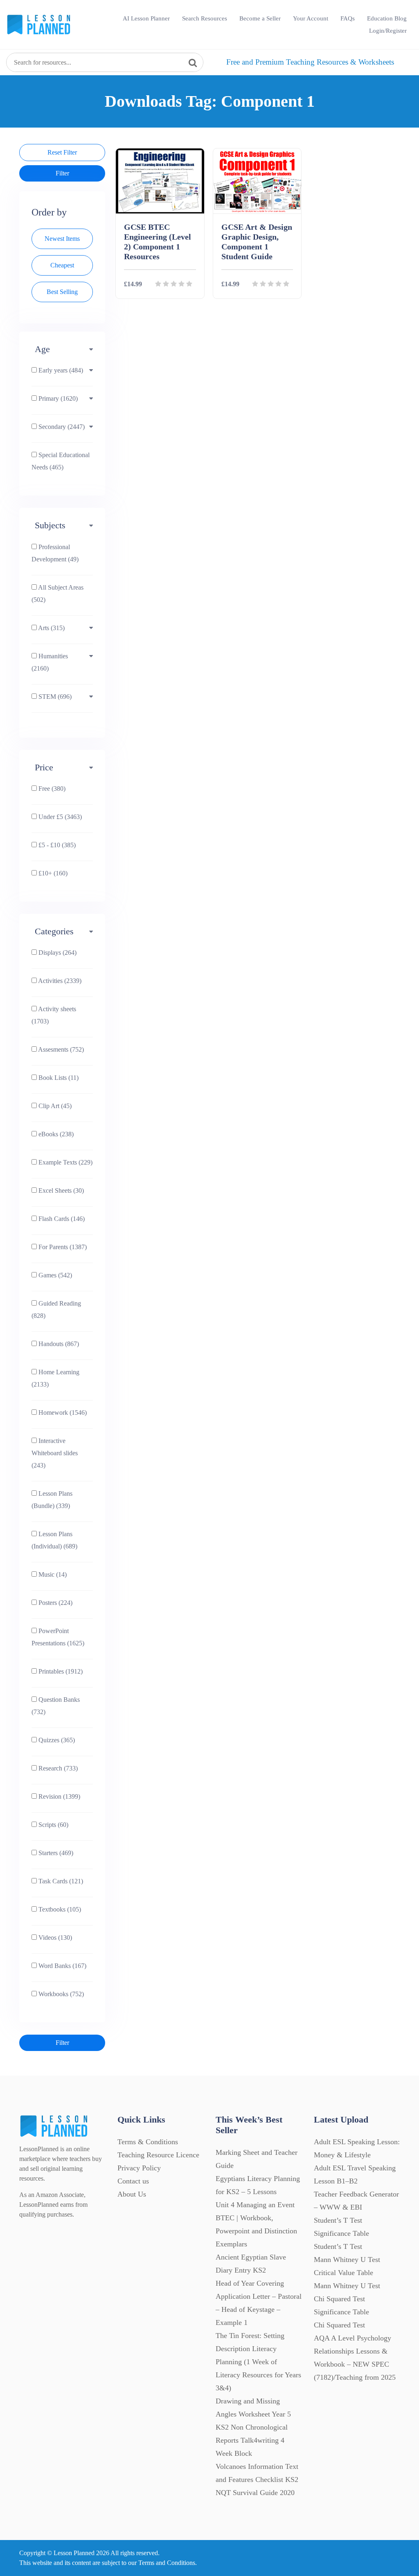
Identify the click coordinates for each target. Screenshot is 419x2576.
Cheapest (62, 265)
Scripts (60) (53, 1825)
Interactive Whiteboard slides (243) (55, 1453)
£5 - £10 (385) (56, 845)
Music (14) (52, 1574)
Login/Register (388, 31)
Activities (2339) (59, 981)
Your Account (311, 18)
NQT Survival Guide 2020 (255, 2493)
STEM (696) (54, 697)
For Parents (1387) (62, 1247)
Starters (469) (55, 1853)
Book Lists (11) (58, 1078)
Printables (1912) (60, 1671)
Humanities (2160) (50, 662)
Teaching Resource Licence (158, 2155)
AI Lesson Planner (146, 18)
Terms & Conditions (148, 2142)
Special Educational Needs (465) (61, 461)
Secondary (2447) (61, 427)
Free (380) (51, 789)
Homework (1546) (62, 1413)
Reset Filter (62, 152)
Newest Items (62, 239)
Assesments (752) (60, 1049)
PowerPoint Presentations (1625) (58, 1637)
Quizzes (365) (56, 1740)
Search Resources (205, 18)
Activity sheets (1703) (54, 1015)
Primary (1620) (57, 398)
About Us (132, 2194)
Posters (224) (55, 1603)
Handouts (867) (58, 1344)
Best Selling (62, 292)
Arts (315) (51, 628)
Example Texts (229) (65, 1162)
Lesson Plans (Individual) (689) (54, 1540)
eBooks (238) (55, 1134)
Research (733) (57, 1768)
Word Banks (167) (62, 1966)
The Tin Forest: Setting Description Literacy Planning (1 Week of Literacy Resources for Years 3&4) (258, 2362)
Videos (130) (54, 1938)
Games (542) (54, 1275)
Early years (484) (60, 370)
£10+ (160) (52, 873)
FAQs (348, 18)
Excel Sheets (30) (60, 1190)
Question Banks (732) (56, 1706)
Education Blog (387, 18)
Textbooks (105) (59, 1909)
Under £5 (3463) (59, 817)
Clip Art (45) (54, 1106)
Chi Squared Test (339, 2325)
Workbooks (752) (60, 1994)
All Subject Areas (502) (57, 594)
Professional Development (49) (55, 553)
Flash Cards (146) (61, 1219)
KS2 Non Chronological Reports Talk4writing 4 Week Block (252, 2440)
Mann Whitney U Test (347, 2286)
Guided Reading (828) (56, 1309)
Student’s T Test (338, 2246)
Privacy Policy (139, 2168)
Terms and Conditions (167, 2563)
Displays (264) (57, 953)
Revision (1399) (59, 1796)
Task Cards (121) (60, 1881)
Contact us (133, 2181)
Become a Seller (260, 18)
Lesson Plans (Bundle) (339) (52, 1500)
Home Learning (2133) (55, 1378)
